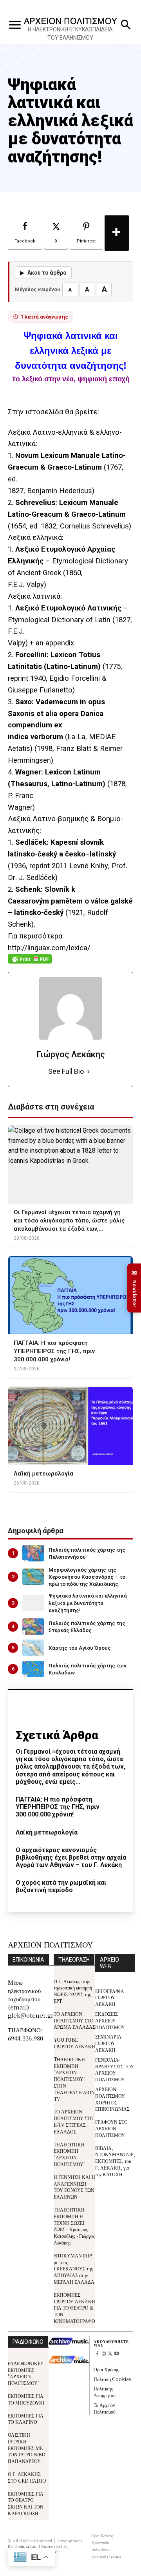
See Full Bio (66, 1071)
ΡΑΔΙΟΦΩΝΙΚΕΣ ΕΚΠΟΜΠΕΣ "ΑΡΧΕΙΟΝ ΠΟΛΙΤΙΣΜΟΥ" (25, 2373)
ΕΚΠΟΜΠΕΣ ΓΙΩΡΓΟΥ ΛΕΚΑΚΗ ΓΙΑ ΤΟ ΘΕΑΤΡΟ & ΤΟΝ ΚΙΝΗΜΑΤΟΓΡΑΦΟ (74, 2308)
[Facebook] (97, 2354)
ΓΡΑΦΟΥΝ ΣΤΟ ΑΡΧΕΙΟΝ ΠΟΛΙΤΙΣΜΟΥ (111, 2128)
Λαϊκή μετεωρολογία (47, 1832)
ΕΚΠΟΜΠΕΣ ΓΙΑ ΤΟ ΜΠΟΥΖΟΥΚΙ (26, 2399)
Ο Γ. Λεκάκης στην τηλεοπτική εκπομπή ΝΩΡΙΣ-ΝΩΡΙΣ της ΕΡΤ (73, 1991)
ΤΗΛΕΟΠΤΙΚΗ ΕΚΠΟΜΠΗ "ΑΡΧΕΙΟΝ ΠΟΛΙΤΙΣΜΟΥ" (70, 2154)
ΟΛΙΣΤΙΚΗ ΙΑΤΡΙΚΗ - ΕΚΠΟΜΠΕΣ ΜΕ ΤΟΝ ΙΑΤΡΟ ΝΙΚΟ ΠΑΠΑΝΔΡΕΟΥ (27, 2448)
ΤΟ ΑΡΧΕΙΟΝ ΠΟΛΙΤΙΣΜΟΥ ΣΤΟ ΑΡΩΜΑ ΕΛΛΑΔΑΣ (74, 2020)
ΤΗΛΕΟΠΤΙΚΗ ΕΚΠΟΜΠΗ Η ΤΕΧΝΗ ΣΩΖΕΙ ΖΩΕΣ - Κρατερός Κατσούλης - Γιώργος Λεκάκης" (74, 2226)
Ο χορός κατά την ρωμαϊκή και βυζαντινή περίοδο (61, 1886)
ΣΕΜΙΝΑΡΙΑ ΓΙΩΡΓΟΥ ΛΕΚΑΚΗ (108, 2043)
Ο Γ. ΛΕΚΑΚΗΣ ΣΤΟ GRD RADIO (27, 2477)
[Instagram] (104, 2354)
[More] (117, 233)
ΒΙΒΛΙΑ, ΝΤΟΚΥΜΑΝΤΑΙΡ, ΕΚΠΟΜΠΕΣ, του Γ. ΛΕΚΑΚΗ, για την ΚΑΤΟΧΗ (115, 2161)
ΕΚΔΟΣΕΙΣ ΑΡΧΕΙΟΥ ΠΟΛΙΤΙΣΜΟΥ (110, 2020)
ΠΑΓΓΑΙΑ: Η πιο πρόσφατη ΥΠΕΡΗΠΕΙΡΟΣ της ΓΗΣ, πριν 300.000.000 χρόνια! (58, 1807)
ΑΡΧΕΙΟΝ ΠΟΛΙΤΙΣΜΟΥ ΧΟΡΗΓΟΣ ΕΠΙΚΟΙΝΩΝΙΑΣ (112, 2099)
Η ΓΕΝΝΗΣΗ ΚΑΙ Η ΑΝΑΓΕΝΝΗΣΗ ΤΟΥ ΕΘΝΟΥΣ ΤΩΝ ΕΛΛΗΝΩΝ (74, 2187)
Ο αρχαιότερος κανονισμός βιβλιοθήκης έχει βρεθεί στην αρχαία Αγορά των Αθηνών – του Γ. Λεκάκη (71, 1857)
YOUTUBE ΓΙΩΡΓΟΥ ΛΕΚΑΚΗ (74, 2043)
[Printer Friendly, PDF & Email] (30, 963)
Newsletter (134, 1288)
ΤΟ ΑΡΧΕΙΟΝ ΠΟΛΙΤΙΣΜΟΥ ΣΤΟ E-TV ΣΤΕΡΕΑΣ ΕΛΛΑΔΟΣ (74, 2121)
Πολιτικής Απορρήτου (105, 2392)
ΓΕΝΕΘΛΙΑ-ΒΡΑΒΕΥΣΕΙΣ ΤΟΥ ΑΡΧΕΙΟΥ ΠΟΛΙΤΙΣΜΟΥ (115, 2069)
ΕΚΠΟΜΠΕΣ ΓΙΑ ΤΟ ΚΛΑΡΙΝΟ (26, 2419)
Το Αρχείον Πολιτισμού (105, 2408)
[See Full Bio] (89, 1072)
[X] (110, 2354)
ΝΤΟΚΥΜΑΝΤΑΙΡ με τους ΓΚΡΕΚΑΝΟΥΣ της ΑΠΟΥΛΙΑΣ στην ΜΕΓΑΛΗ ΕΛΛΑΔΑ (74, 2268)
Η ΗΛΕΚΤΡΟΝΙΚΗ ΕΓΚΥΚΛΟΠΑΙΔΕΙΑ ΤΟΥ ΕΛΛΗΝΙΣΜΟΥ (70, 34)
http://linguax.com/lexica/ (49, 948)
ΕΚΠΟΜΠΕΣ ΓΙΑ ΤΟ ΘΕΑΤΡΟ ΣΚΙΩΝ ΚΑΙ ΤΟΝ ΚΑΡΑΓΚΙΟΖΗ (26, 2503)
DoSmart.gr (26, 2546)
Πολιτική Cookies (112, 2379)
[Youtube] (117, 2354)
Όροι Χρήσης (106, 2369)
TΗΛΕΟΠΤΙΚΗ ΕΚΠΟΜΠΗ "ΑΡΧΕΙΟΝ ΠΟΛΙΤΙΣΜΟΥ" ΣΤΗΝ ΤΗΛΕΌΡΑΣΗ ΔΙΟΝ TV (74, 2079)
